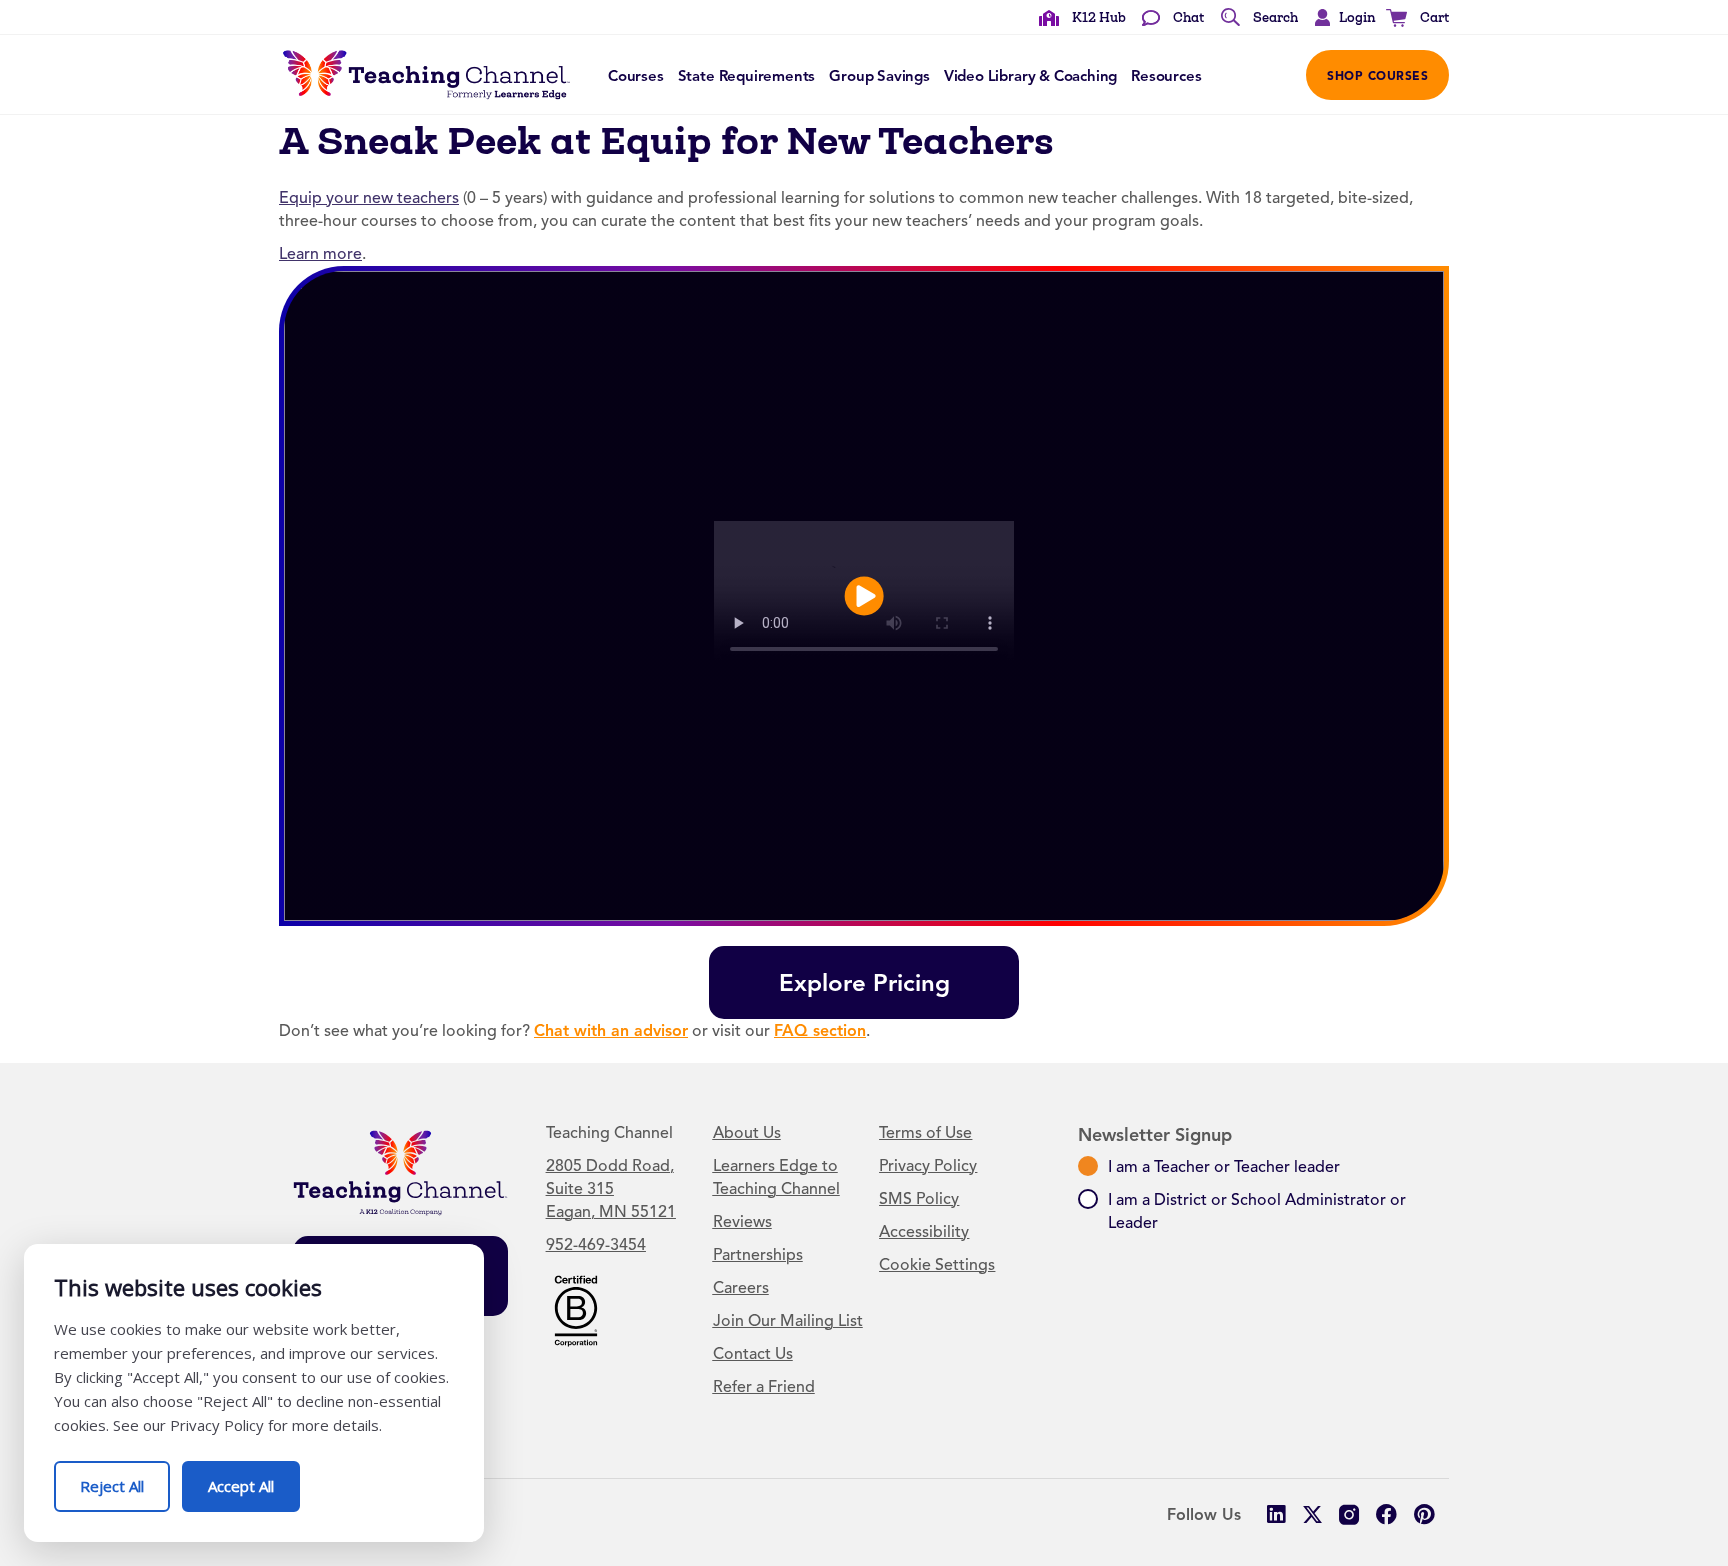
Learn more (320, 254)
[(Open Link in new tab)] (576, 1309)
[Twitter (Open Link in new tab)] (1312, 1514)
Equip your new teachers (369, 198)
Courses (636, 76)
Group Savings (879, 76)
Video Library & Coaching (1030, 76)
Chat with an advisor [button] (611, 1030)
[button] (1340, 18)
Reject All (125, 1478)
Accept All (254, 1478)
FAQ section (820, 1030)
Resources (1166, 76)
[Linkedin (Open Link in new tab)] (1275, 1514)
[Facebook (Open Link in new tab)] (1386, 1514)
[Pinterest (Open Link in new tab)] (1423, 1514)
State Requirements (747, 76)
